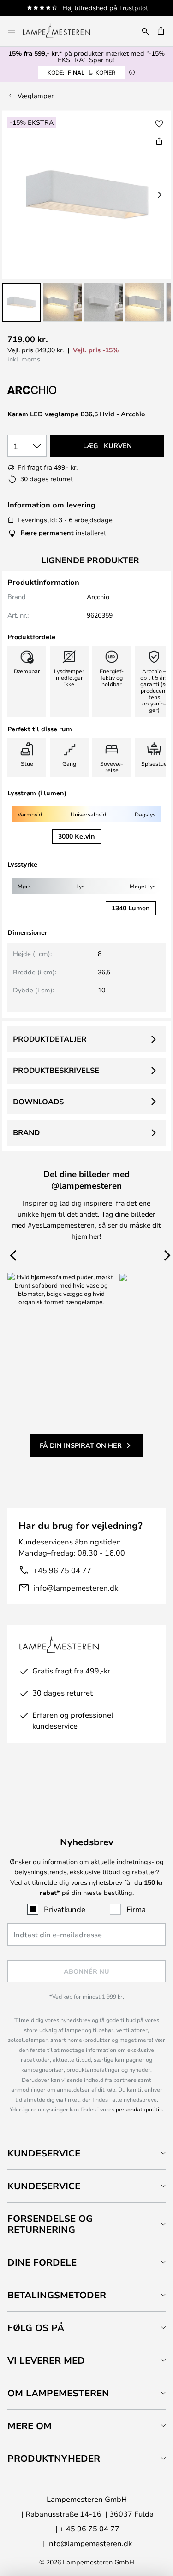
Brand (26, 1132)
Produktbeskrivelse (56, 1070)
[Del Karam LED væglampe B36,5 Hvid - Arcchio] (159, 141)
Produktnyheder (54, 2458)
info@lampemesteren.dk (76, 1588)
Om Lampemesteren (58, 2393)
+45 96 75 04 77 (62, 1570)
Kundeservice (44, 2153)
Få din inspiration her (81, 1445)
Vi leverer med (46, 2360)
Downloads (38, 1102)
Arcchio (98, 597)
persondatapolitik (139, 2109)
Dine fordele (42, 2262)
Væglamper (36, 96)
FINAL (81, 72)
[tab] (86, 2153)
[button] (21, 302)
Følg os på (36, 2328)
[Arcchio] (54, 390)
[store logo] (62, 31)
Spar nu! (101, 60)
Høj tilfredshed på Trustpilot (105, 8)
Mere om (30, 2426)
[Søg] (145, 31)
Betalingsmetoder (57, 2295)
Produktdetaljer (50, 1039)
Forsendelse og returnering (50, 2224)
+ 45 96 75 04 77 (89, 2528)
